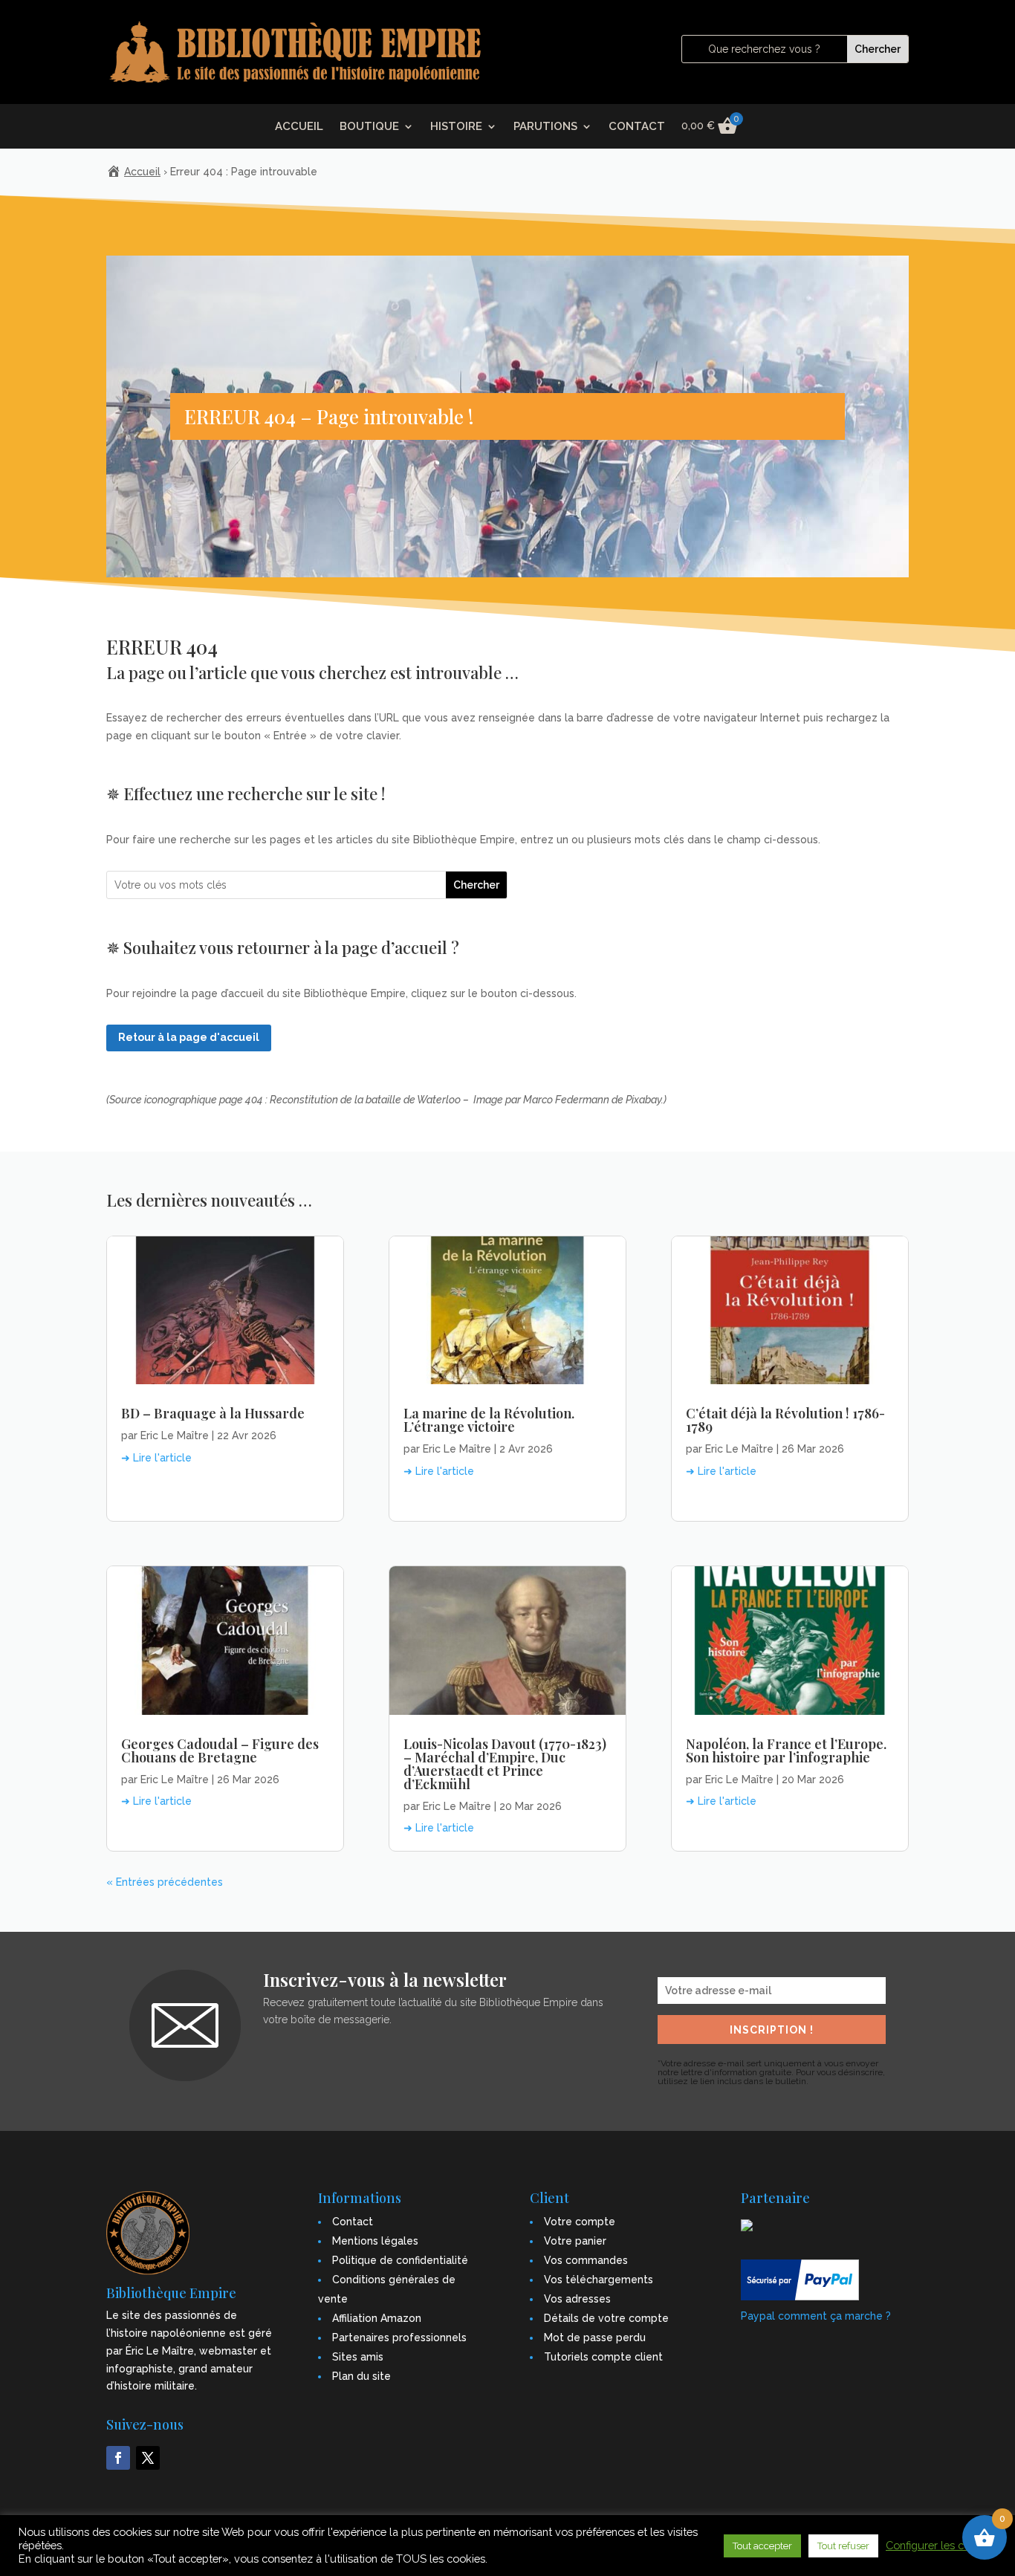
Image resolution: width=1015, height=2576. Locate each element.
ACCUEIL (299, 127)
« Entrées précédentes (165, 1882)
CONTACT (637, 127)
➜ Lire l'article (156, 1458)
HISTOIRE (456, 127)
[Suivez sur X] (148, 2458)
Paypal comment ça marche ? (816, 2316)
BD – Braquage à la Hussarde (213, 1413)
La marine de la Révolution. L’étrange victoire (489, 1420)
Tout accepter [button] (762, 2546)
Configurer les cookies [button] (941, 2545)
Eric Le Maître (175, 1435)
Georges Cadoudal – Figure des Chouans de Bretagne (220, 1751)
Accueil (142, 172)
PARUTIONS (545, 127)
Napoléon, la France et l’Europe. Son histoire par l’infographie (786, 1751)
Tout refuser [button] (843, 2546)
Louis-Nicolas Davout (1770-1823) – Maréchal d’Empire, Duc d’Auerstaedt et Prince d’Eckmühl (505, 1764)
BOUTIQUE (369, 127)
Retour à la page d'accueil (189, 1037)
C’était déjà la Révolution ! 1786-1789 (785, 1420)
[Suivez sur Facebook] (118, 2458)
